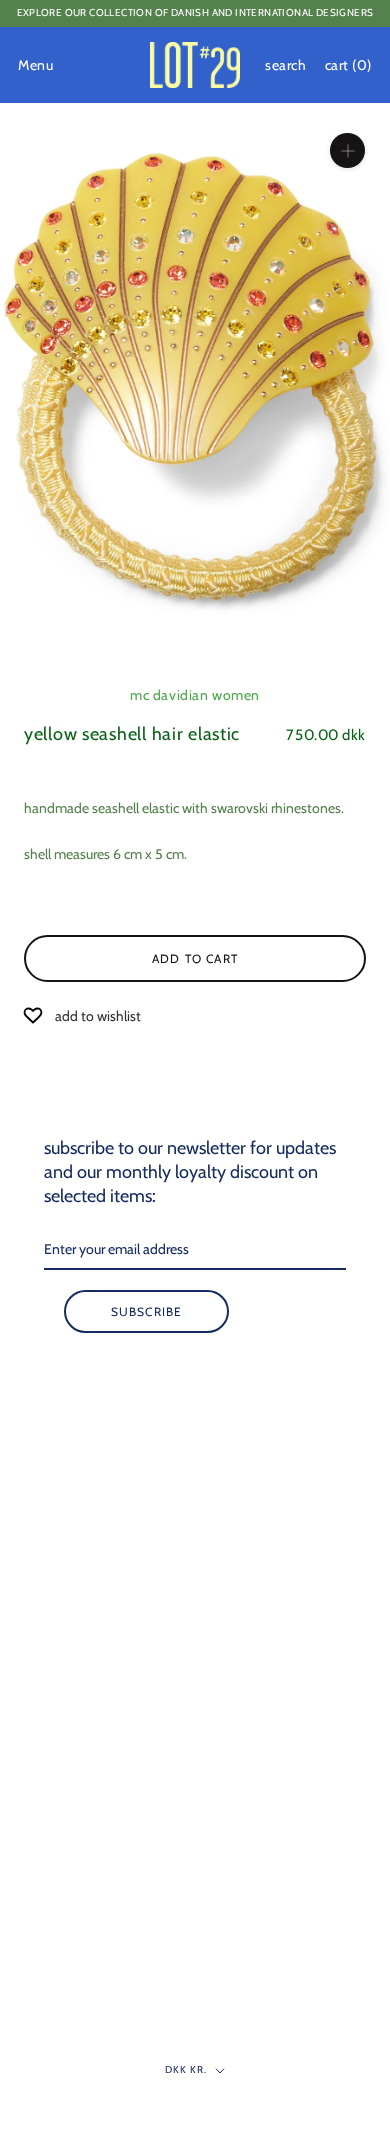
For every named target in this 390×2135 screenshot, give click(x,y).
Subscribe (147, 1311)
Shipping (49, 1848)
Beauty (44, 1614)
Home (41, 1515)
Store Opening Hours (83, 1749)
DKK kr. (186, 2069)
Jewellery (49, 1581)
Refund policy (62, 2013)
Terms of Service (70, 1980)
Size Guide (53, 1815)
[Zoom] (347, 150)
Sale (35, 1647)
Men (37, 1449)
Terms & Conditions (80, 1914)
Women (46, 1416)
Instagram (53, 2046)
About (41, 1716)
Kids (35, 1548)
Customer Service (73, 1782)
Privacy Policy (64, 1947)
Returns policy (63, 1881)
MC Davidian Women (195, 695)
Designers (52, 1482)
